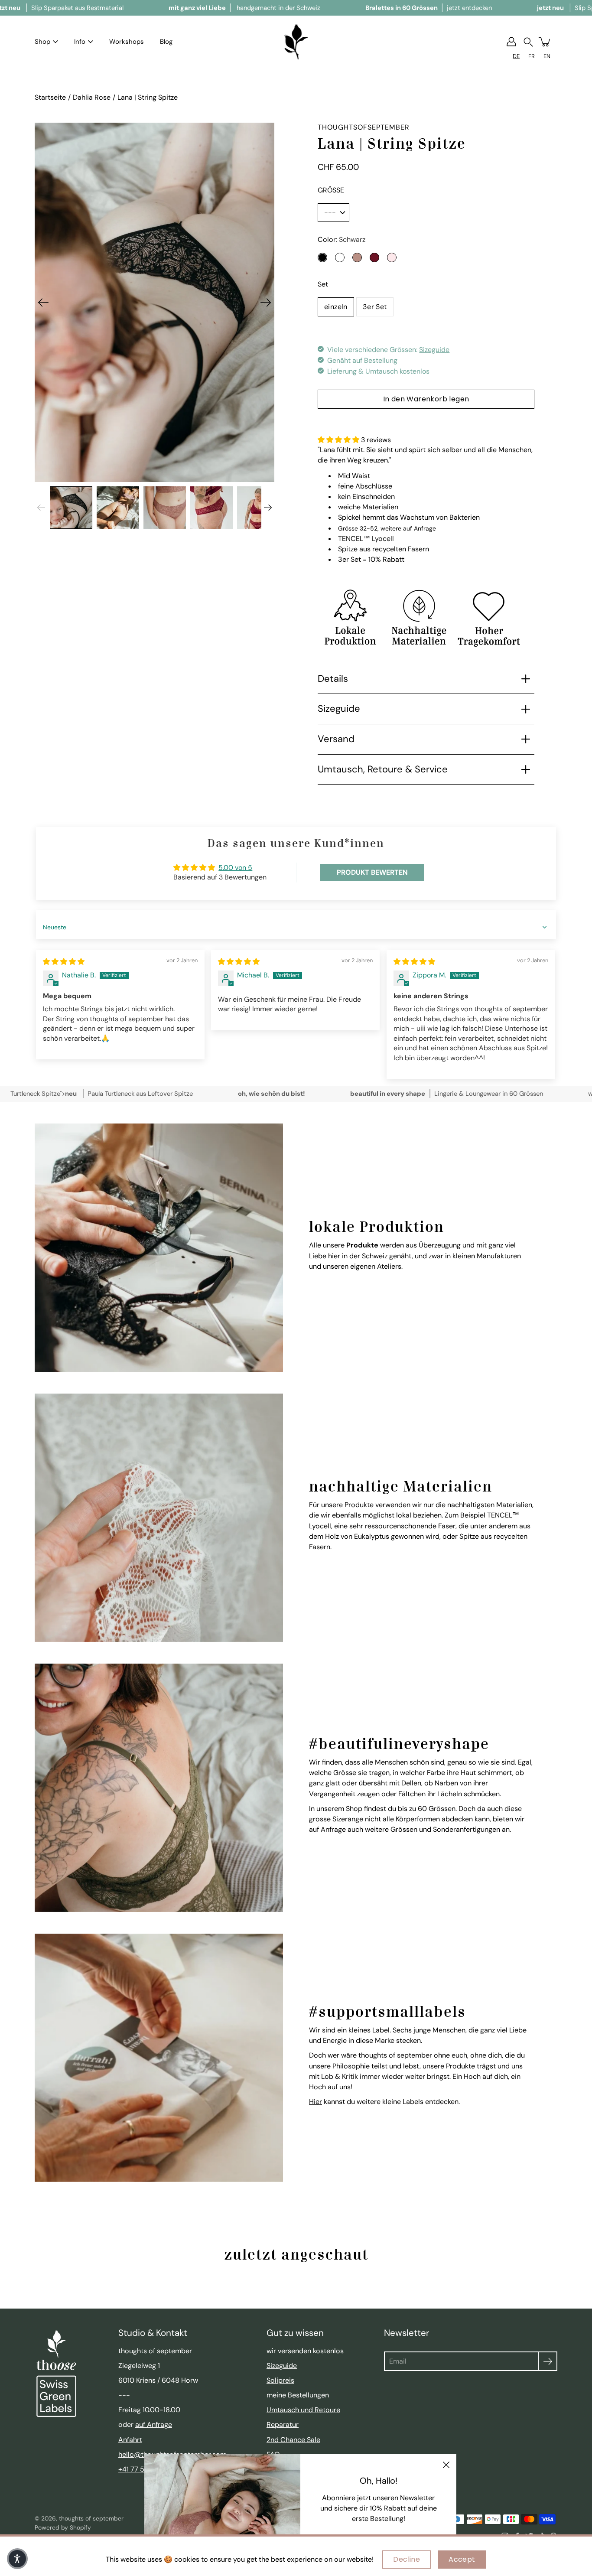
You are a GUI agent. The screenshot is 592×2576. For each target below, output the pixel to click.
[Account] (511, 42)
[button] (528, 42)
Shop (42, 42)
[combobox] (516, 56)
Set (323, 284)
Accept (462, 2559)
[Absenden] (548, 2361)
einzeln (336, 307)
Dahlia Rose (92, 97)
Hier (316, 2102)
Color (342, 239)
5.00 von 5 (235, 868)
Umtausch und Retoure (303, 2410)
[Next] (266, 303)
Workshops (127, 42)
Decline (407, 2559)
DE (516, 56)
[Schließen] (446, 2465)
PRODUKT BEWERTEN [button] (372, 872)
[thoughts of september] (296, 42)
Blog (166, 42)
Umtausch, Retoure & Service (383, 769)
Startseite (50, 97)
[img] (64, 962)
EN (547, 56)
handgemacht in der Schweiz (244, 8)
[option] (532, 56)
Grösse (331, 190)
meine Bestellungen (298, 2395)
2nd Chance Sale (293, 2440)
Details (333, 679)
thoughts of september (91, 2518)
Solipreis (280, 2380)
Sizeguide (434, 350)
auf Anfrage (154, 2425)
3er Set (375, 307)
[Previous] (43, 303)
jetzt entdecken (429, 8)
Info (80, 42)
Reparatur (283, 2425)
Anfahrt (130, 2440)
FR (532, 56)
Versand (336, 739)
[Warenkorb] (545, 42)
